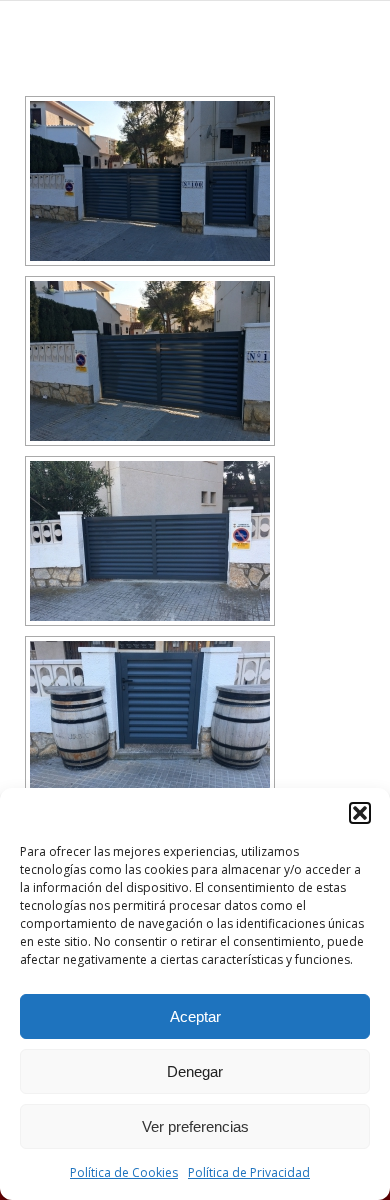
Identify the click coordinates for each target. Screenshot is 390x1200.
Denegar (195, 1071)
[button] (360, 813)
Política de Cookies (124, 1172)
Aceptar (195, 1016)
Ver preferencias (195, 1126)
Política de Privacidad (249, 1172)
